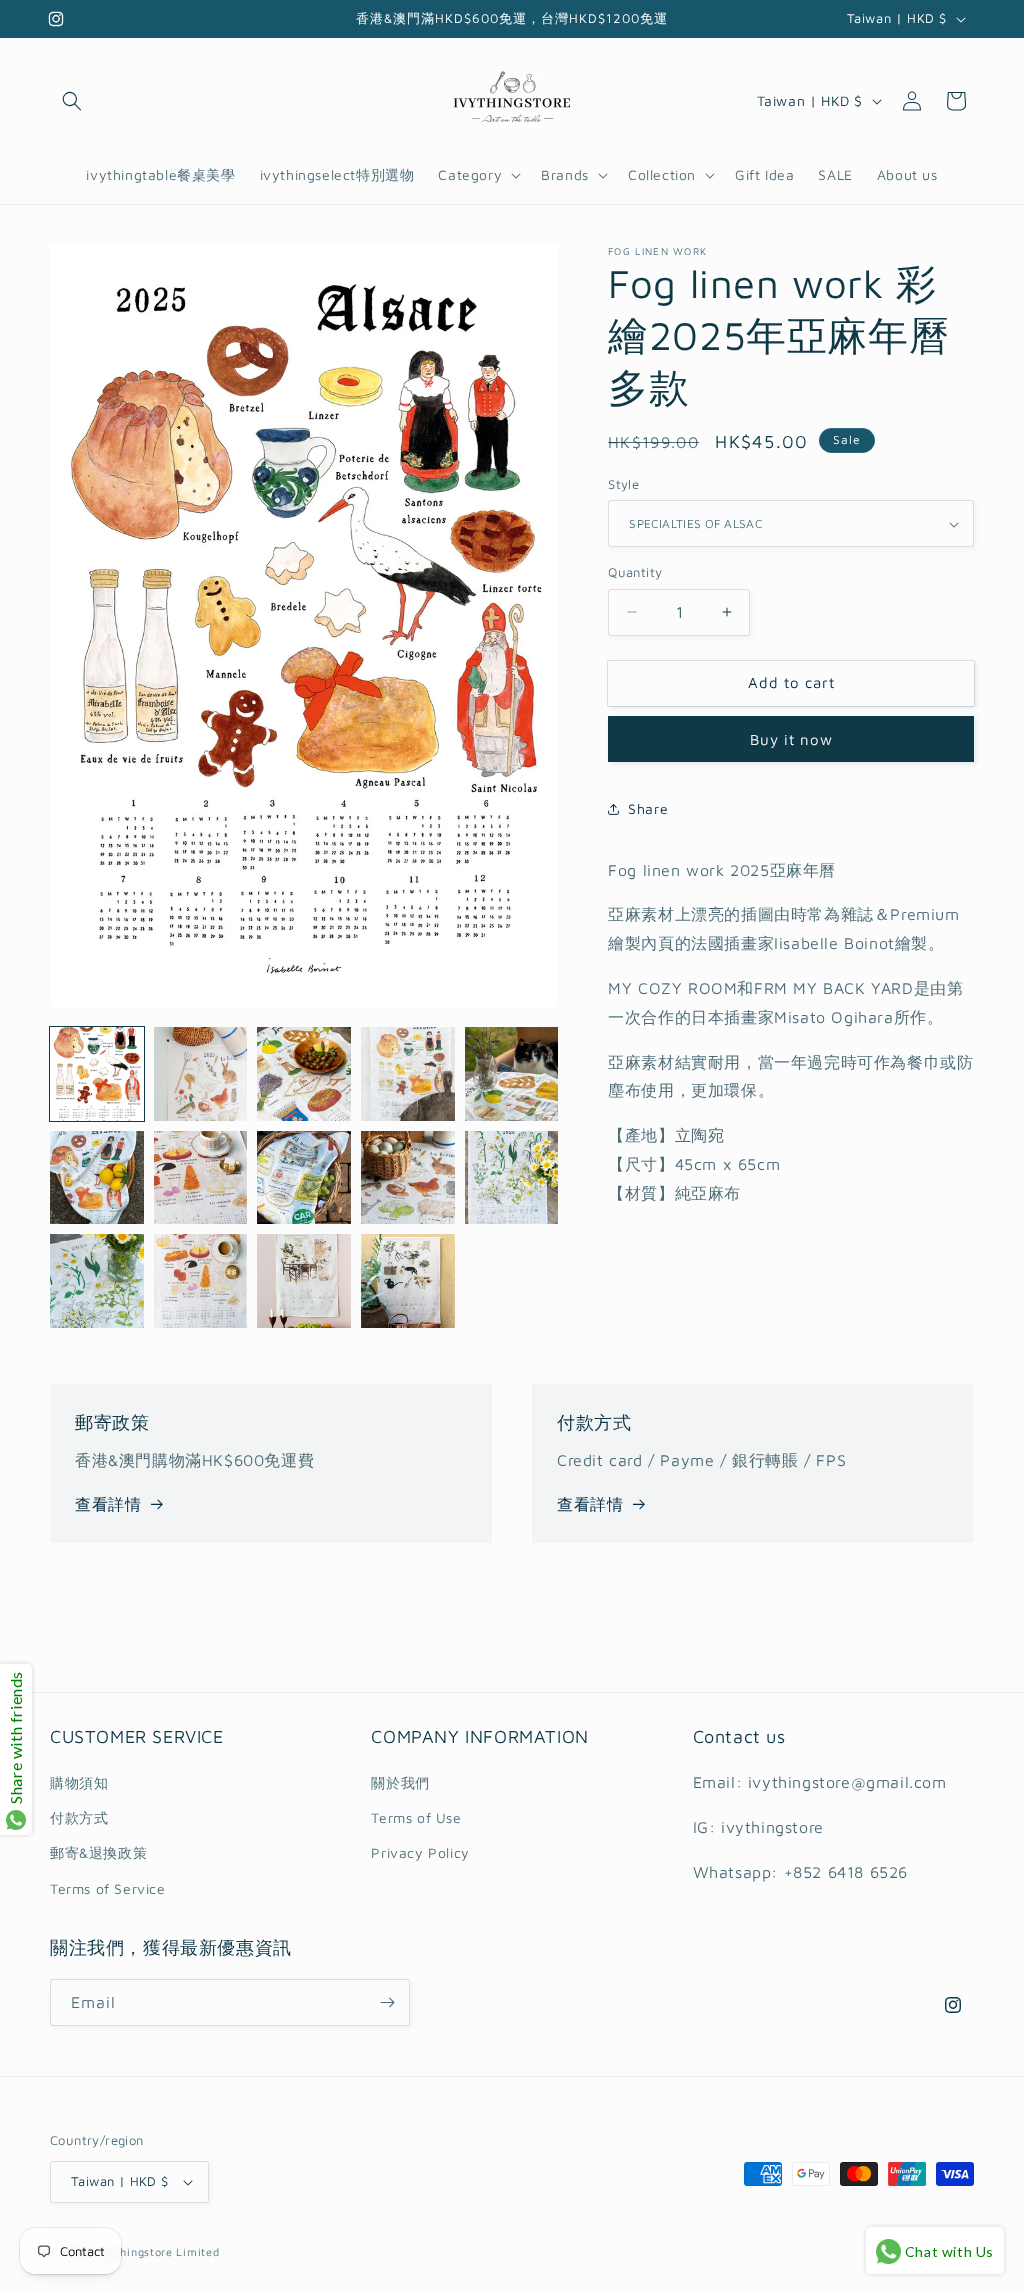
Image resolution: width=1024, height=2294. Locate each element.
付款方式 (79, 1817)
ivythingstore (136, 2251)
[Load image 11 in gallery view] (97, 1281)
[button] (72, 101)
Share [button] (648, 808)
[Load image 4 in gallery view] (408, 1074)
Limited (197, 2251)
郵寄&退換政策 (98, 1852)
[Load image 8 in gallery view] (304, 1178)
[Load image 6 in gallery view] (97, 1178)
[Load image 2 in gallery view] (201, 1074)
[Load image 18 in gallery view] (304, 1281)
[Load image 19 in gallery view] (408, 1281)
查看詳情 (108, 1504)
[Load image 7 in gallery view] (201, 1178)
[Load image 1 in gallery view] (97, 1074)
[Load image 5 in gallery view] (512, 1074)
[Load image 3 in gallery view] (304, 1074)
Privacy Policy (420, 1852)
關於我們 (400, 1782)
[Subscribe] (387, 2002)
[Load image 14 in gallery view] (201, 1281)
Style (623, 484)
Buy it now (791, 739)
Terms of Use (416, 1817)
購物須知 (79, 1782)
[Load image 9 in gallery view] (408, 1178)
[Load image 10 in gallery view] (512, 1178)
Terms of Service (108, 1888)
